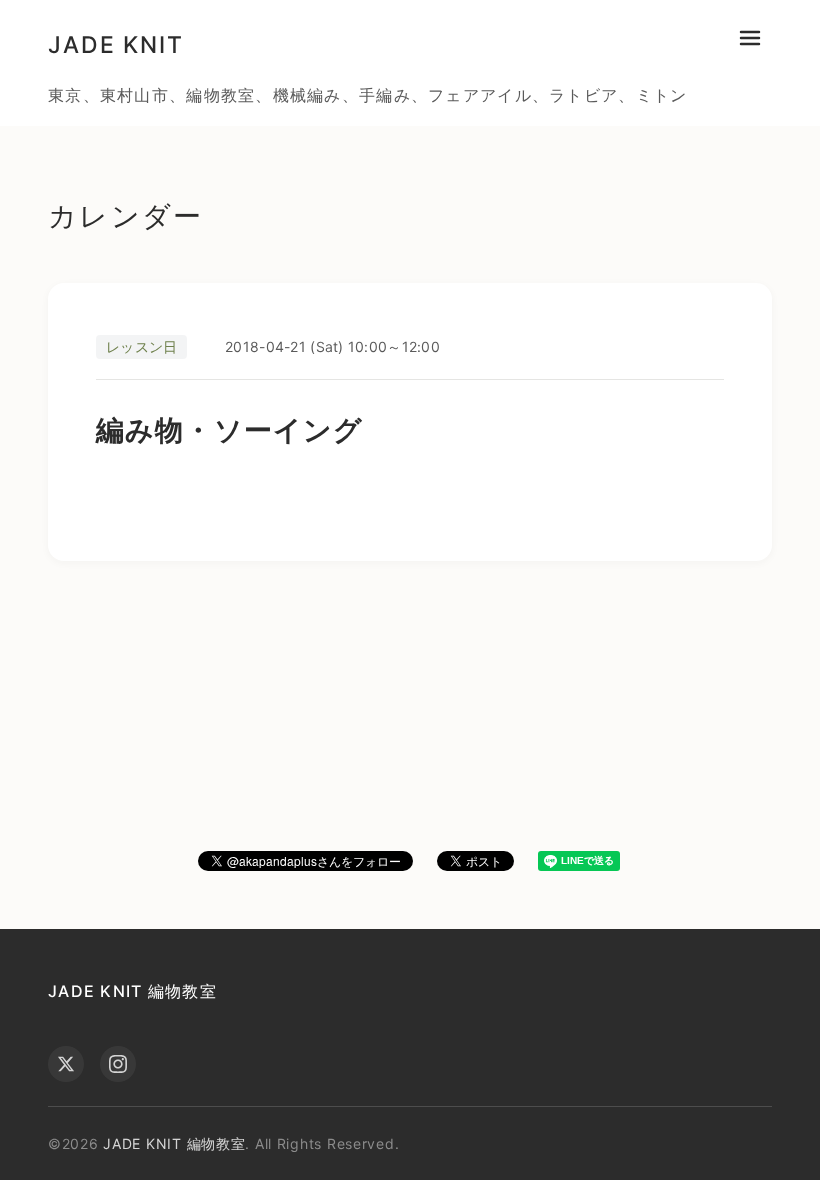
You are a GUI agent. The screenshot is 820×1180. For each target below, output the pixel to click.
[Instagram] (118, 1064)
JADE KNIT (116, 45)
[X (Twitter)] (66, 1064)
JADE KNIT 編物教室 (132, 991)
